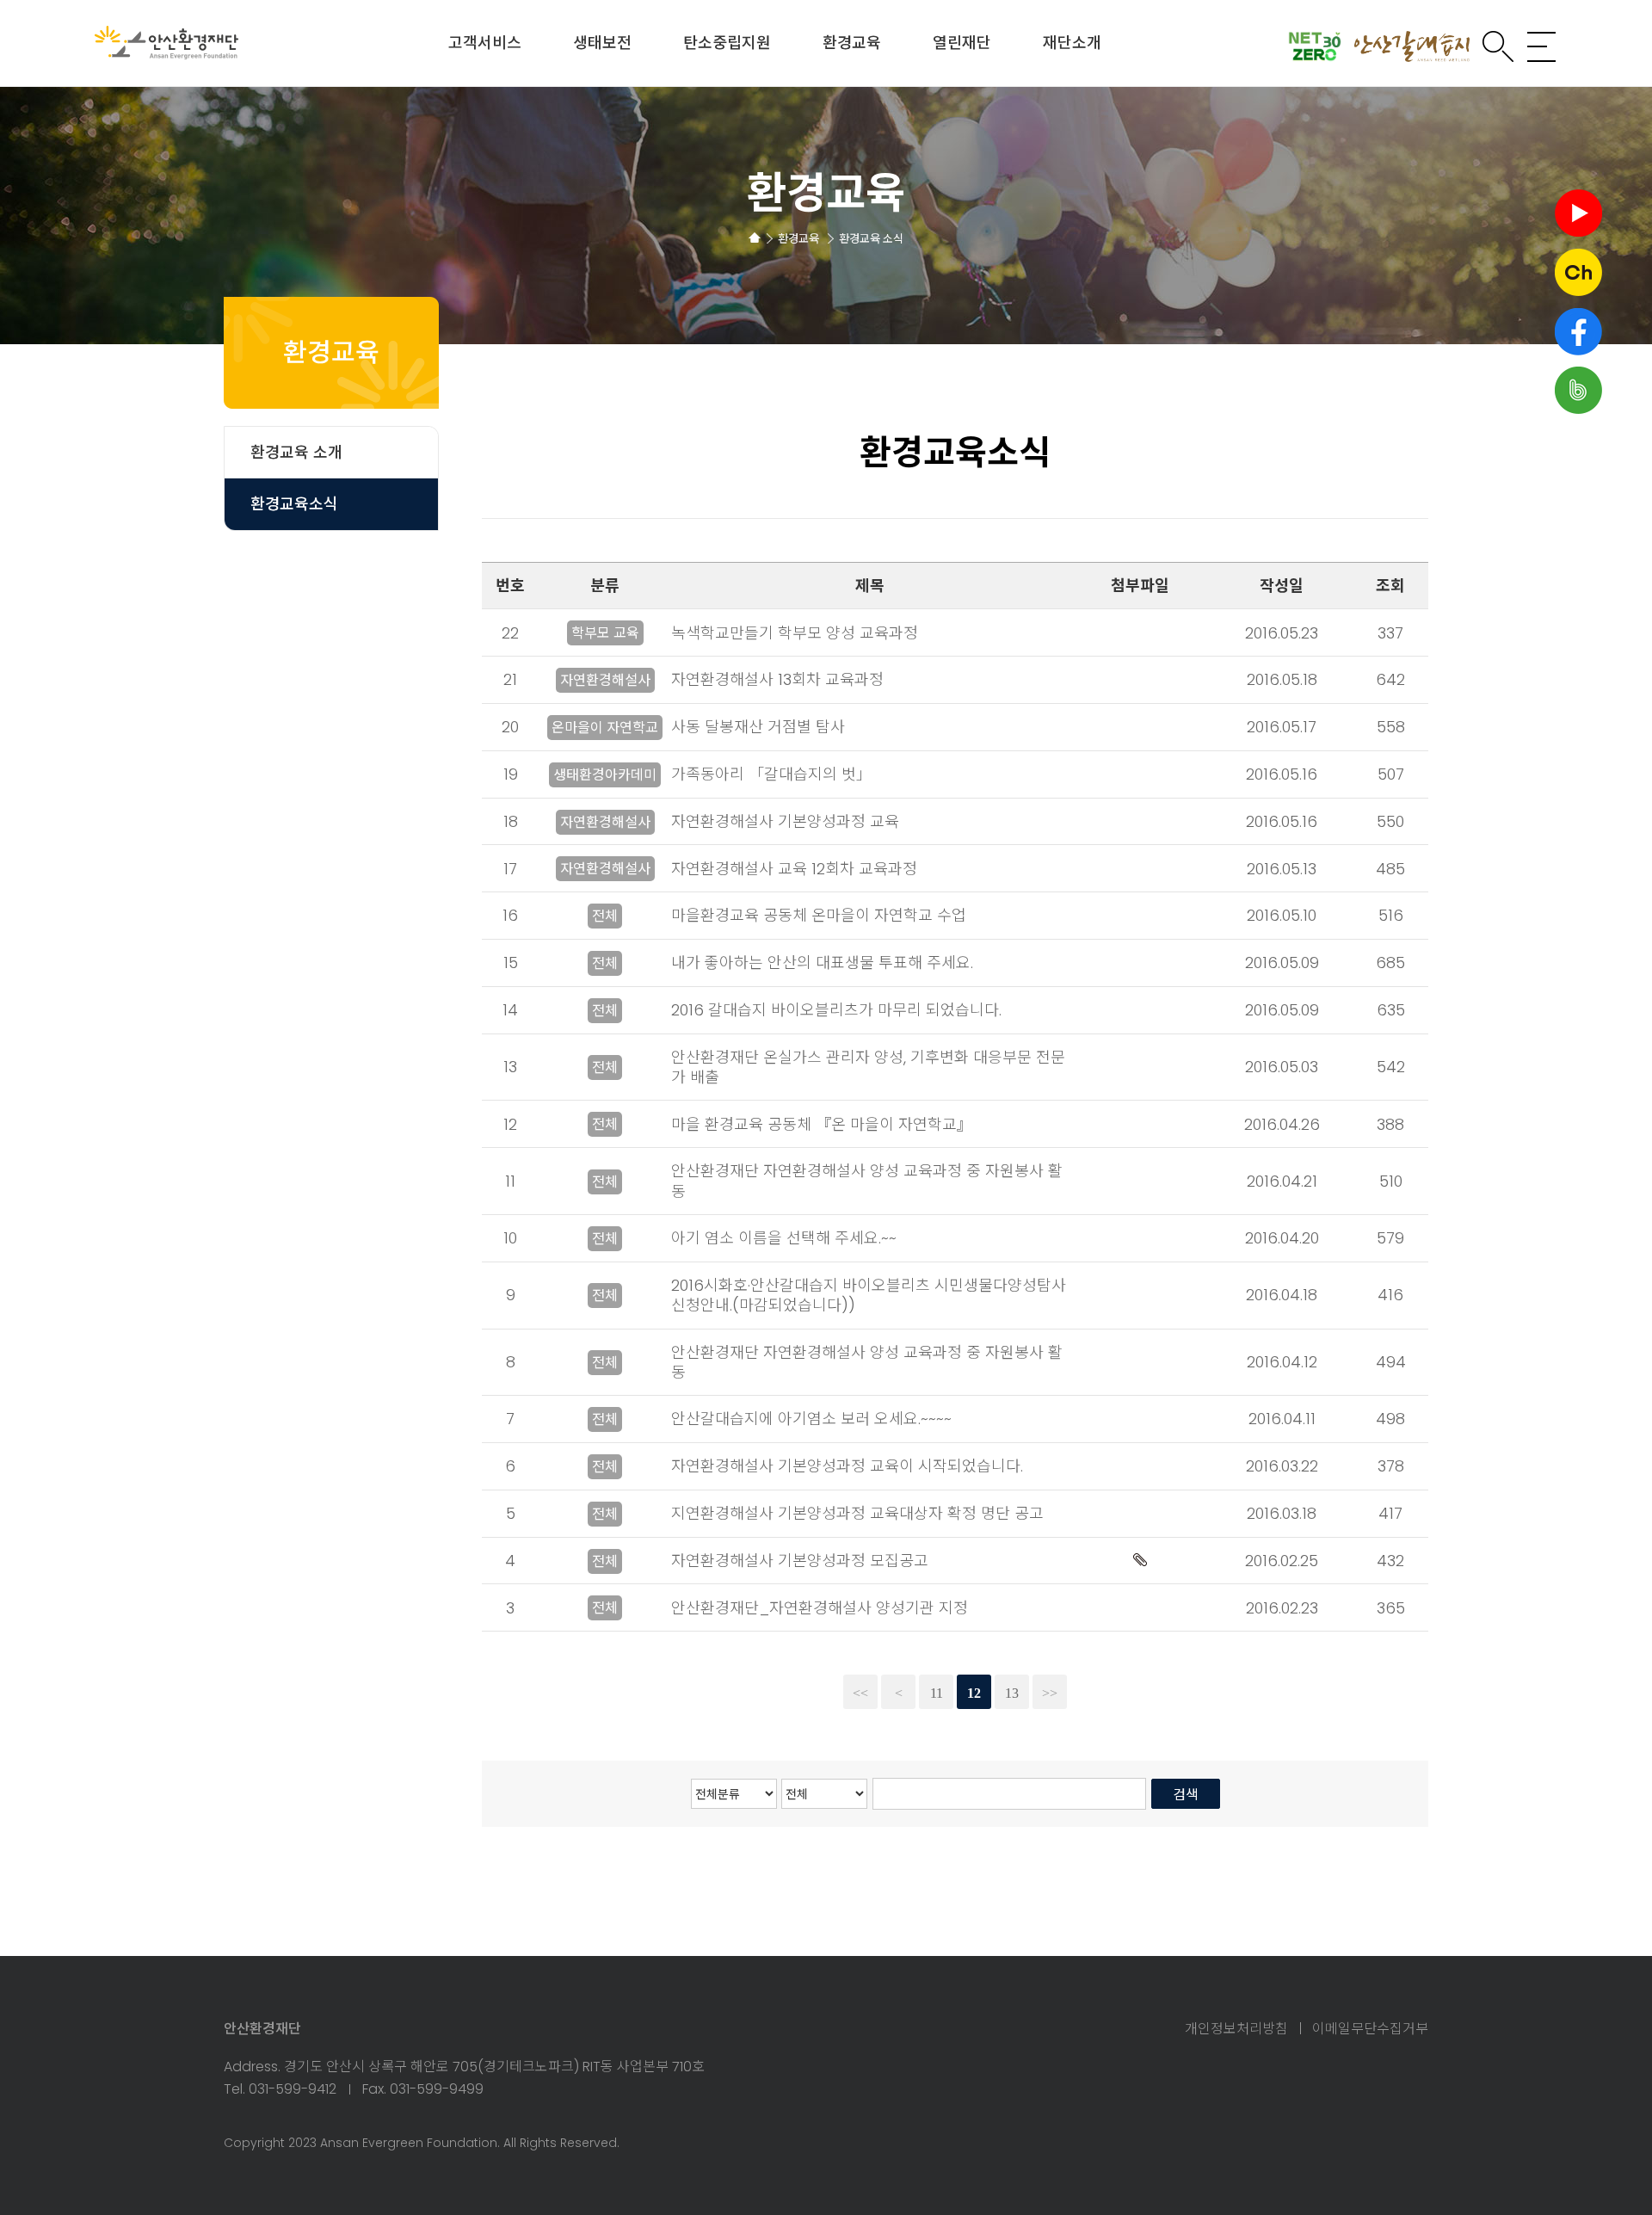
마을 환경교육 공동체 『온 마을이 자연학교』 (822, 1124)
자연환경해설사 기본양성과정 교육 (785, 821)
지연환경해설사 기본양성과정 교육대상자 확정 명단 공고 (857, 1513)
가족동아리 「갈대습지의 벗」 (771, 774)
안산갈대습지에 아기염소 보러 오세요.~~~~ (811, 1419)
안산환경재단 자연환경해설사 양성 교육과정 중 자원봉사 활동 (867, 1181)
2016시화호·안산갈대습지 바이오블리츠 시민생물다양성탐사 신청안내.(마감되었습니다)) (869, 1295)
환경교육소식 (294, 504)
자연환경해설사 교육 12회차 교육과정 (794, 869)
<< (860, 1693)
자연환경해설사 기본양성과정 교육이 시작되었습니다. (847, 1466)
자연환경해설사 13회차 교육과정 (777, 679)
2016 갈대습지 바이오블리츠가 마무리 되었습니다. (836, 1010)
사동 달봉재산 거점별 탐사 (758, 727)
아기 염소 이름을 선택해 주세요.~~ (784, 1238)
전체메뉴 (1542, 46)
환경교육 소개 (296, 452)
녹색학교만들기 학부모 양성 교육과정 (795, 633)
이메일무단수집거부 (1370, 2030)
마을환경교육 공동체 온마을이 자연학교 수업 (819, 915)
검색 (1498, 46)
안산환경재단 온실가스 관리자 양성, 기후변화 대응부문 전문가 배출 (868, 1067)
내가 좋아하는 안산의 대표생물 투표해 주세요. (822, 963)
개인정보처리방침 (1236, 2030)
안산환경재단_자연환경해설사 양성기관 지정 (820, 1608)
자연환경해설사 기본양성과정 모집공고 (800, 1561)
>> (1050, 1693)
